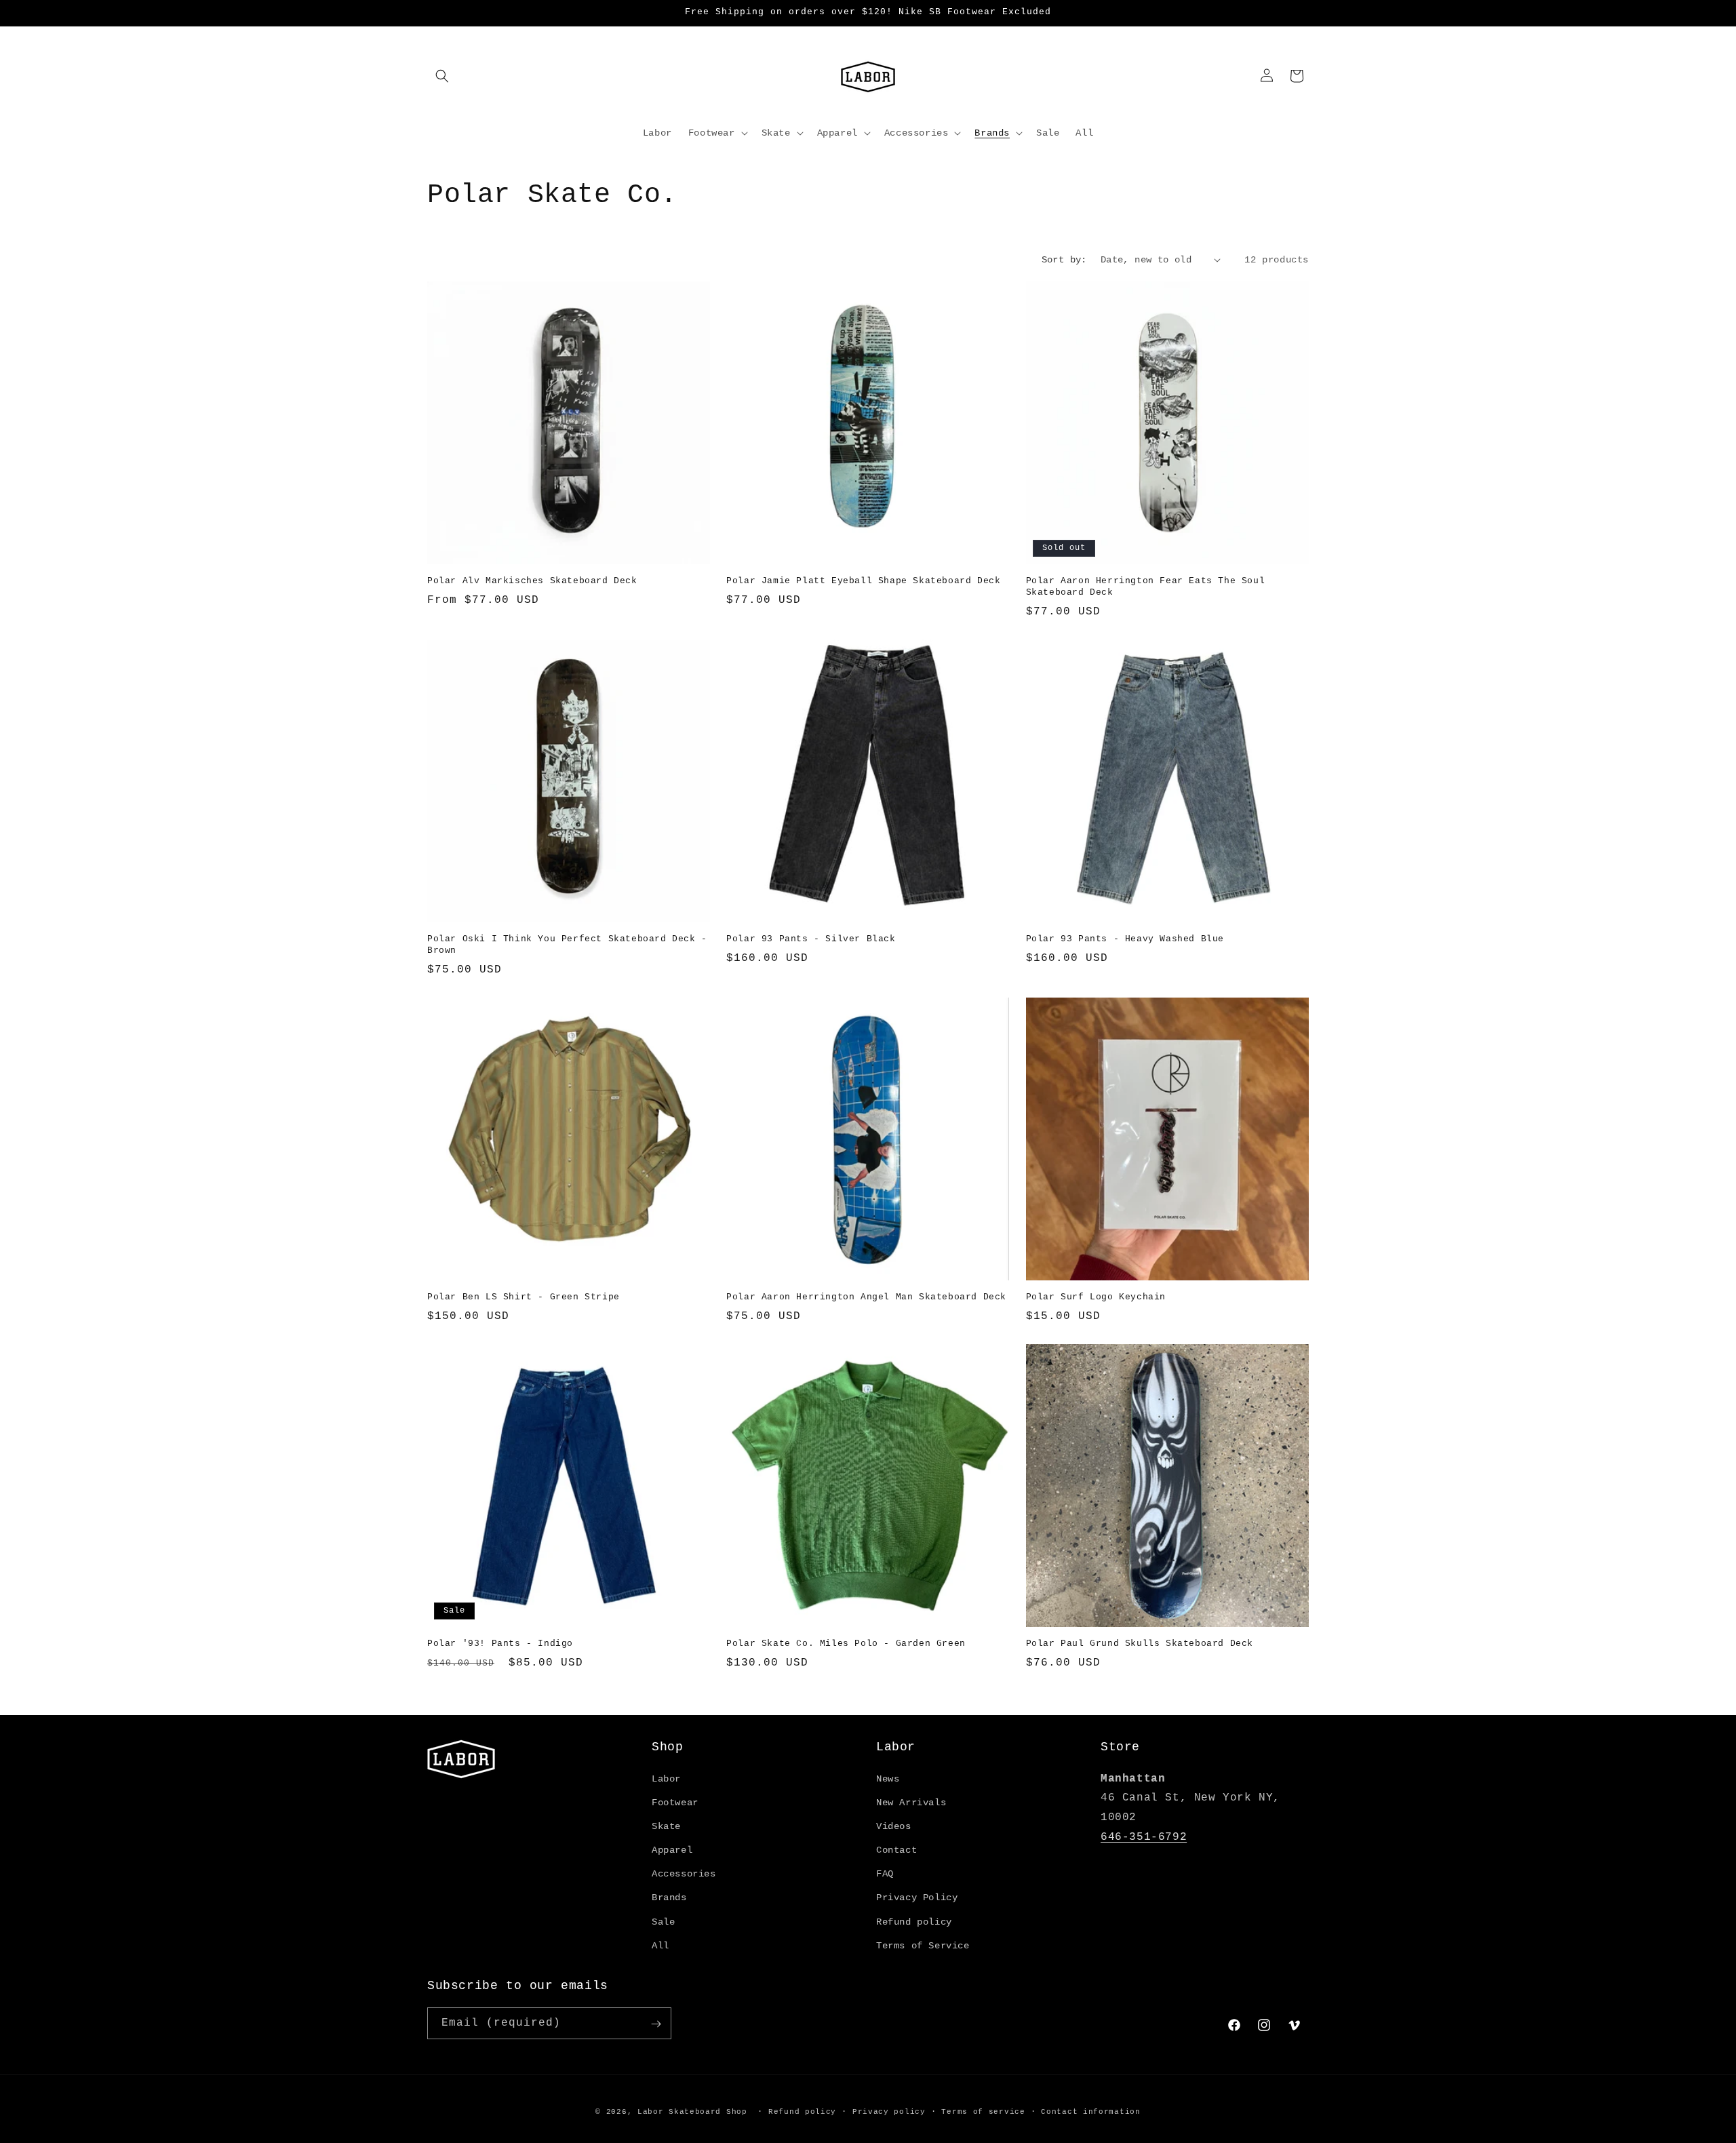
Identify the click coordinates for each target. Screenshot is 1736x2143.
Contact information (1090, 2111)
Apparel (672, 1850)
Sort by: (1064, 260)
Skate (666, 1826)
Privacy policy (889, 2111)
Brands (669, 1898)
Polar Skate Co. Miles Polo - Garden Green (846, 1644)
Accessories (684, 1874)
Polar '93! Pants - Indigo (500, 1644)
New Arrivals (911, 1803)
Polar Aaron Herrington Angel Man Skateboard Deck (866, 1297)
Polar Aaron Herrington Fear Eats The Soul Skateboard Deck (1146, 587)
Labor (666, 1779)
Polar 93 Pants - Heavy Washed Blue (1125, 939)
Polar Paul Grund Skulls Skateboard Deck (1140, 1644)
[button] (442, 76)
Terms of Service (923, 1946)
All (660, 1946)
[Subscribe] (656, 2024)
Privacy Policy (917, 1898)
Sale (663, 1922)
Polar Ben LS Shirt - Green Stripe (524, 1297)
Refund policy (914, 1922)
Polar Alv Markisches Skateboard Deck (532, 581)
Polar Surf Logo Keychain (1096, 1297)
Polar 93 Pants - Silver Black (811, 939)
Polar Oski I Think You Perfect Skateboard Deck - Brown (567, 945)
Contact (896, 1850)
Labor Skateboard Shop (692, 2112)
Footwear (675, 1803)
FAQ (885, 1874)
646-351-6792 (1144, 1837)
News (888, 1779)
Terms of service (983, 2111)
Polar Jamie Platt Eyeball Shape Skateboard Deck (863, 581)
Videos (894, 1826)
